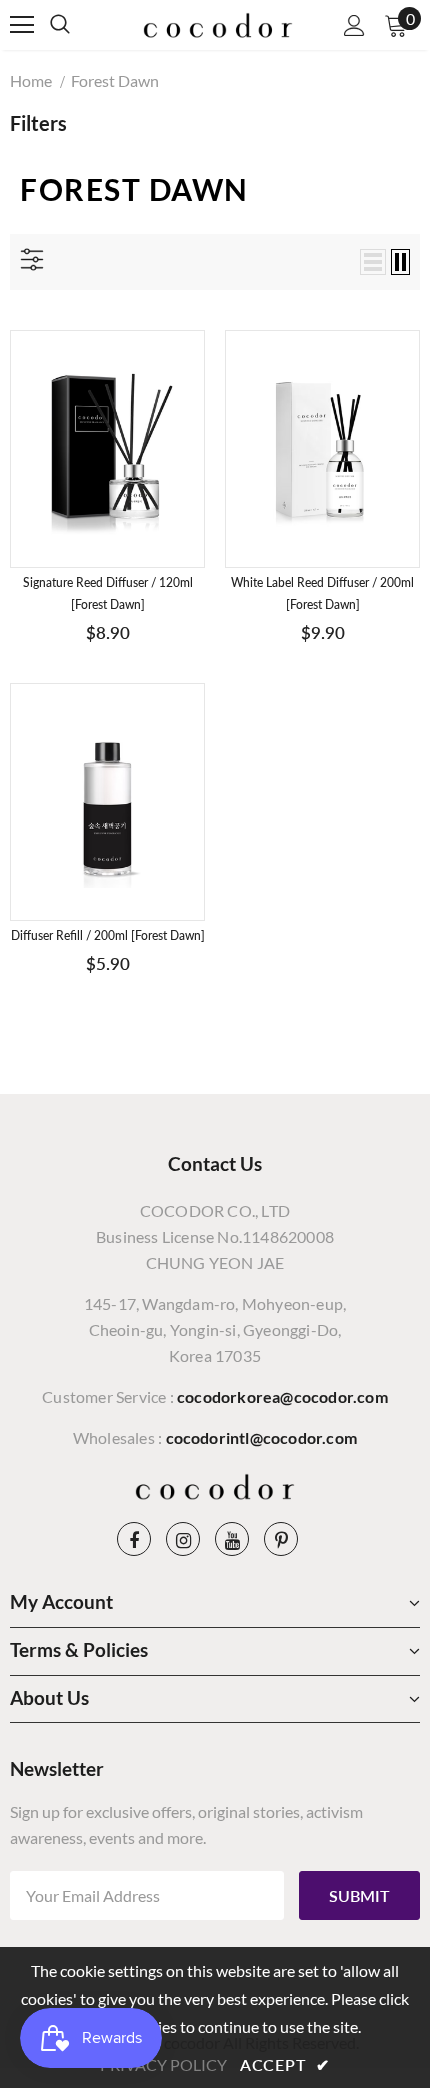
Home (31, 80)
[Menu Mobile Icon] (22, 25)
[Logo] (218, 23)
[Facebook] (134, 1539)
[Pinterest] (281, 1539)
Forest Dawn (115, 80)
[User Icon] (354, 25)
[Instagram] (183, 1539)
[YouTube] (232, 1539)
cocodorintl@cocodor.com (262, 1437)
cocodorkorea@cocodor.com (282, 1396)
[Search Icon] (80, 25)
